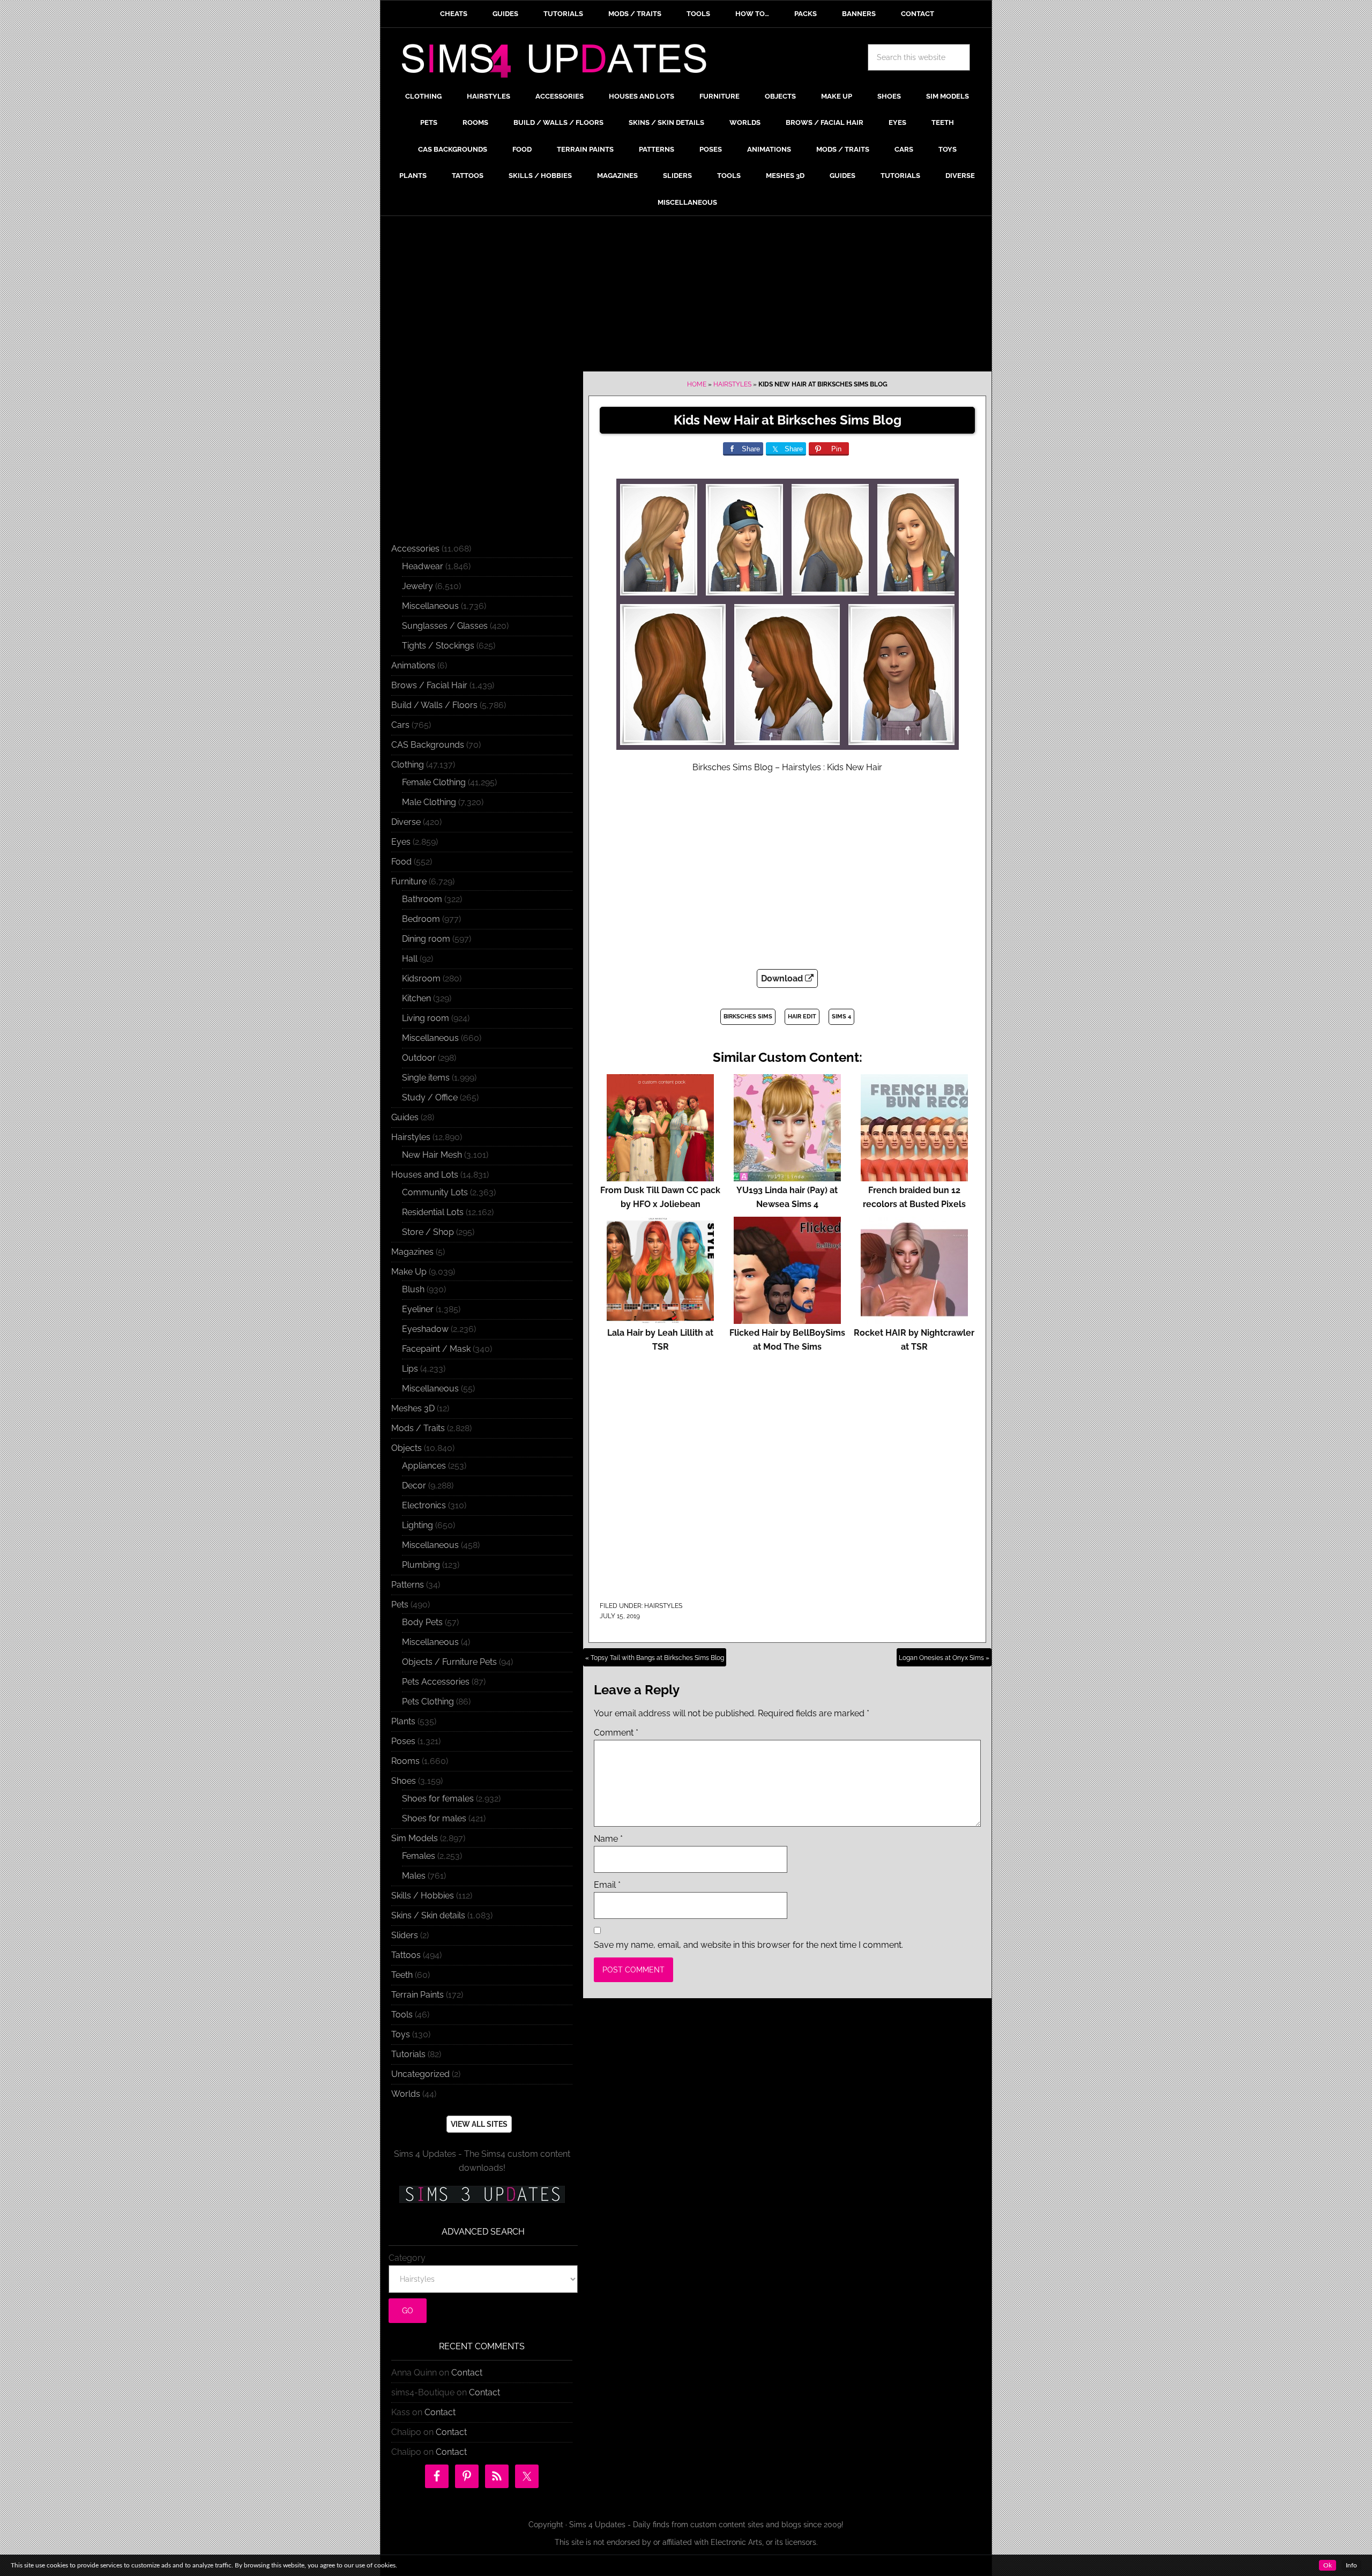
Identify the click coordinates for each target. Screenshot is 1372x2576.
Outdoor (419, 1058)
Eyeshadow (425, 1329)
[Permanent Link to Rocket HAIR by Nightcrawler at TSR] (914, 1319)
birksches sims (748, 1017)
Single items (426, 1078)
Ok (1328, 2565)
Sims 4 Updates (560, 63)
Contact (467, 2373)
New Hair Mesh (432, 1155)
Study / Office (430, 1097)
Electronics (424, 1505)
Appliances (424, 1466)
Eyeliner (418, 1309)
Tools (402, 2015)
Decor (414, 1486)
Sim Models (415, 1838)
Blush (413, 1289)
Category (407, 2258)
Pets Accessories (436, 1682)
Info (1351, 2565)
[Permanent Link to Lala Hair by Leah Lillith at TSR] (660, 1319)
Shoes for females (438, 1799)
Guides (405, 1117)
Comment (616, 1733)
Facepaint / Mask (436, 1349)
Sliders (405, 1935)
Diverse (406, 822)
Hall (410, 959)
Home (697, 384)
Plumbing (421, 1565)
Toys (401, 2034)
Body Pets (422, 1622)
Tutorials (408, 2054)
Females (419, 1856)
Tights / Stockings (438, 646)
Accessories (415, 549)
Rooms (405, 1761)
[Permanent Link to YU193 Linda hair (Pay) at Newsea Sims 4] (787, 1176)
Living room (426, 1018)
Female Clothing (434, 782)
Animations (413, 665)
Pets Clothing (428, 1702)
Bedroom (421, 919)
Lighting (417, 1525)
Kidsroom (421, 978)
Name (608, 1839)
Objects (407, 1448)
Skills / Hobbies (423, 1896)
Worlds (406, 2094)
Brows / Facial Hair (429, 685)
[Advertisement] (686, 296)
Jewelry (417, 586)
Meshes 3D (413, 1408)
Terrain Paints (417, 1995)
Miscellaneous (430, 606)
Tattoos (406, 1955)
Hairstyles (732, 384)
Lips (410, 1369)
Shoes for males (434, 1818)
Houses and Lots (425, 1175)
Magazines (412, 1252)
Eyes (401, 842)
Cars (400, 725)
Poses (403, 1741)
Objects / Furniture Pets (449, 1662)
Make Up (409, 1272)
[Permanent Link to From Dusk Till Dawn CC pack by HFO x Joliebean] (660, 1176)
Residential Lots (433, 1212)
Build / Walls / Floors (434, 705)
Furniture (409, 881)
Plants (403, 1721)
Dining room (426, 939)
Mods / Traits (418, 1428)
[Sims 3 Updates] (482, 2194)
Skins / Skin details (428, 1915)
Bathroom (422, 899)
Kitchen (416, 998)
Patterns (408, 1585)
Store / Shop (428, 1232)
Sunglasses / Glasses (445, 626)
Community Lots (435, 1192)
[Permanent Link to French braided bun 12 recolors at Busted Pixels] (914, 1176)
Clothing (408, 765)
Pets (400, 1605)
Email (607, 1885)
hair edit (802, 1017)
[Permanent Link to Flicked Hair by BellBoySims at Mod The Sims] (787, 1319)
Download (783, 978)
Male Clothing (429, 802)
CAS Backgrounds (428, 745)
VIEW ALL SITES (479, 2124)
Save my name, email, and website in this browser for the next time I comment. (748, 1945)
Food (401, 862)
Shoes (404, 1781)
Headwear (423, 566)
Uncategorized (420, 2074)
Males (414, 1876)
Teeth (402, 1975)
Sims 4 (841, 1017)
